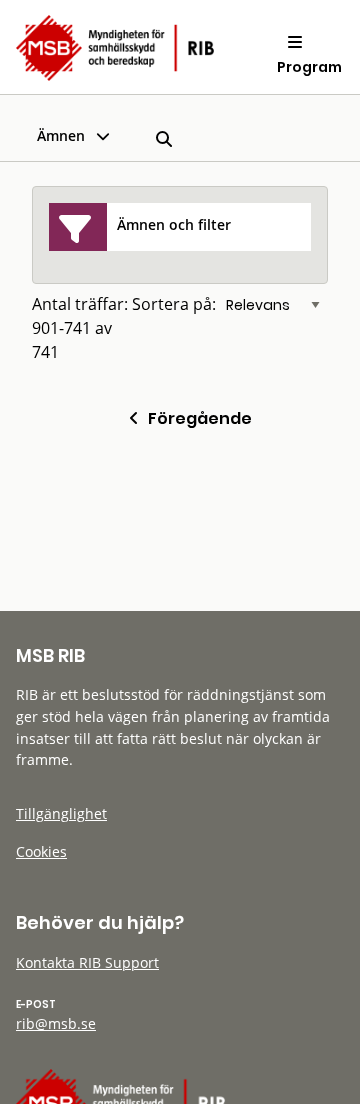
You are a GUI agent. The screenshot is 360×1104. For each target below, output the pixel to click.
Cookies (41, 851)
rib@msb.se (56, 1023)
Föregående (195, 418)
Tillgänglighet (61, 813)
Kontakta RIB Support (87, 962)
